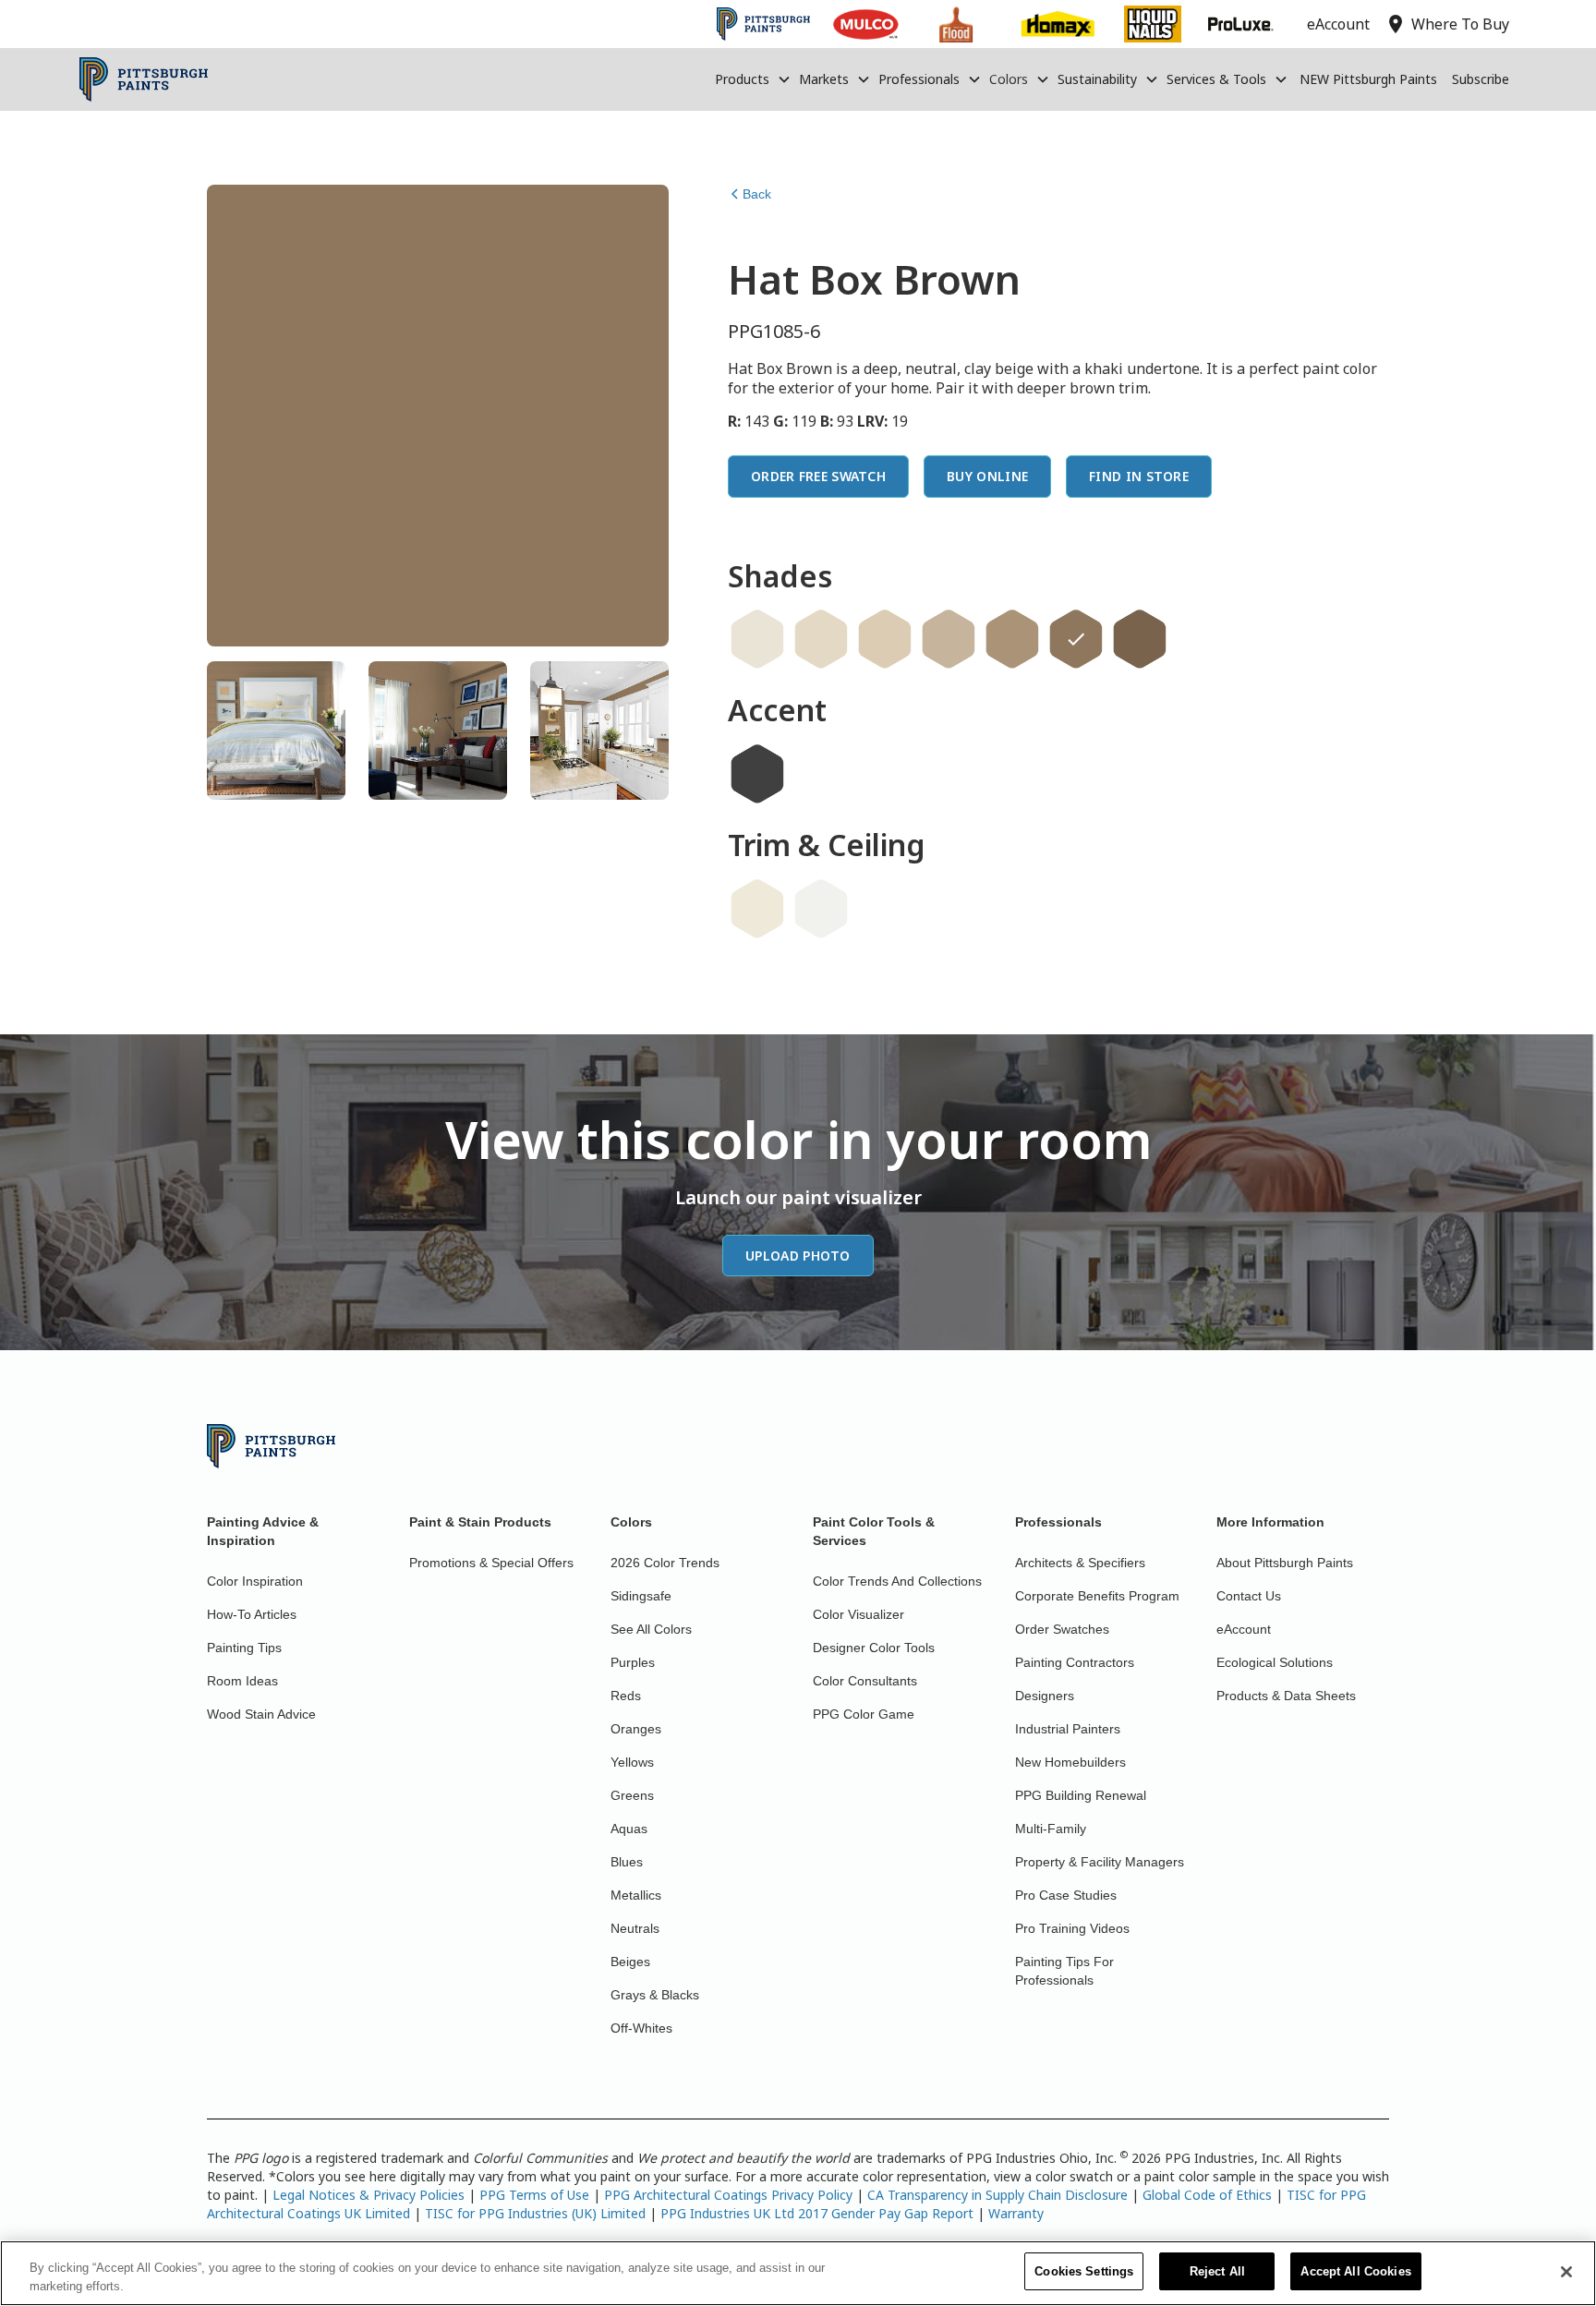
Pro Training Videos (1072, 1928)
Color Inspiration (255, 1581)
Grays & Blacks (655, 1995)
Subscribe (1481, 79)
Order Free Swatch (818, 476)
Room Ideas (242, 1681)
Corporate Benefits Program (1097, 1596)
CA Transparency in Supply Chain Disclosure (997, 2195)
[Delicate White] (821, 909)
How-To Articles (252, 1614)
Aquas (629, 1829)
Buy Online (987, 476)
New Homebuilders (1070, 1762)
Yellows (632, 1762)
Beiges (630, 1962)
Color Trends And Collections (897, 1581)
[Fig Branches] (1140, 639)
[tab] (276, 730)
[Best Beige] (949, 639)
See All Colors (651, 1629)
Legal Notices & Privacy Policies (369, 2195)
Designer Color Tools (874, 1648)
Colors (1009, 79)
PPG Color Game (864, 1714)
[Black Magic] (757, 774)
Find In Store (1139, 476)
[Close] (1566, 2272)
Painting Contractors (1075, 1662)
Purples (633, 1662)
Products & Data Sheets (1286, 1696)
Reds (626, 1696)
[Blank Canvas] (757, 639)
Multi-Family (1051, 1829)
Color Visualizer (858, 1614)
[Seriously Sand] (885, 639)
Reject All (1217, 2271)
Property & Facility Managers (1100, 1862)
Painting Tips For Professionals (1064, 1971)
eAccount (1244, 1629)
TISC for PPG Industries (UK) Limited (535, 2213)
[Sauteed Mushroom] (1012, 639)
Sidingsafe (641, 1596)
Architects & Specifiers (1080, 1563)
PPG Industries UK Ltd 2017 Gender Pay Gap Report (817, 2213)
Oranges (636, 1729)
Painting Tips (244, 1648)
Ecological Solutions (1275, 1662)
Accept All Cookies (1355, 2271)
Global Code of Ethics (1207, 2195)
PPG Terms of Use (534, 2195)
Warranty (1016, 2213)
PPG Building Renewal (1081, 1795)
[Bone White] (821, 639)
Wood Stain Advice (261, 1714)
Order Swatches (1062, 1629)
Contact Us (1249, 1596)
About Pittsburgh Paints (1285, 1563)
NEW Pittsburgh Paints (1368, 79)
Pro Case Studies (1066, 1895)
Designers (1045, 1696)
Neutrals (635, 1928)
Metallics (636, 1895)
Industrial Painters (1068, 1729)
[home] (144, 79)
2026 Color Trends (665, 1563)
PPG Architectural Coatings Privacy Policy (728, 2195)
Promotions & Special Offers (491, 1563)
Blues (627, 1862)
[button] (753, 79)
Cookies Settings (1084, 2271)
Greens (632, 1795)
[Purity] (757, 909)
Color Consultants (865, 1681)
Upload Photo (798, 1256)
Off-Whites (641, 2028)
